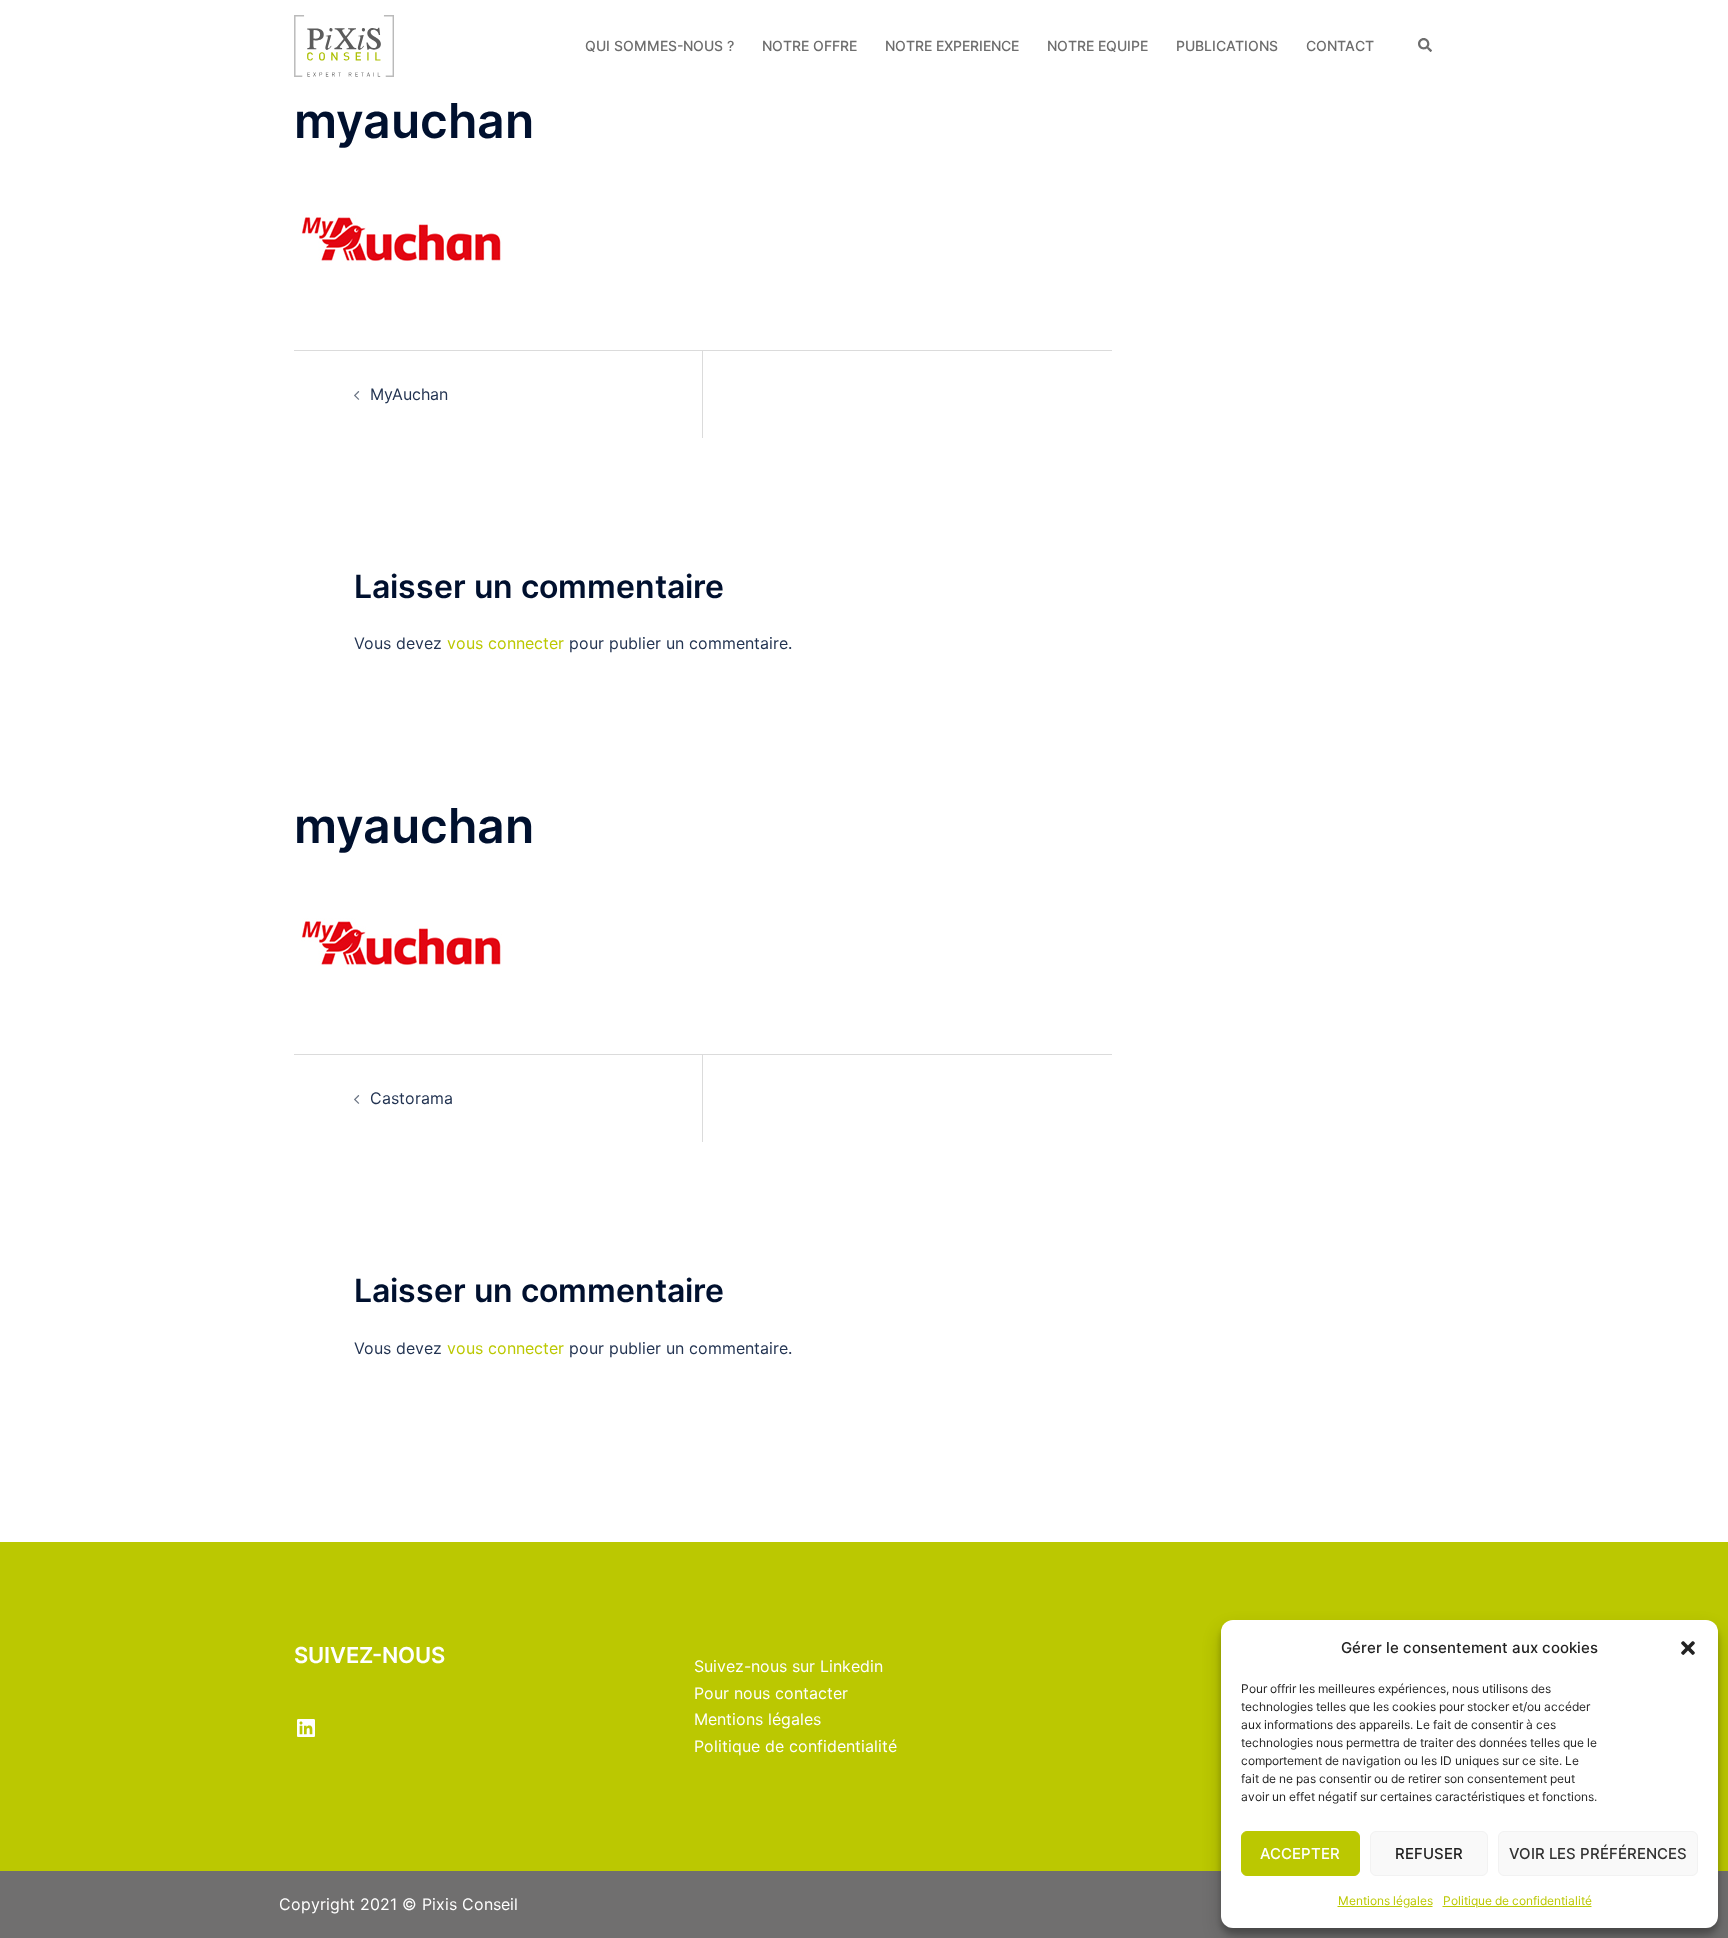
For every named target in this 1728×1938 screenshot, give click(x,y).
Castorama (411, 1098)
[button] (1688, 1648)
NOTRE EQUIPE (1097, 45)
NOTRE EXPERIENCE (952, 45)
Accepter (1300, 1853)
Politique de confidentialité (1517, 1900)
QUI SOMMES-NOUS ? (659, 45)
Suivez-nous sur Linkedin (788, 1666)
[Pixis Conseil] (344, 44)
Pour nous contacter (771, 1693)
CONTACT (1340, 45)
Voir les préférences (1598, 1853)
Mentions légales (1385, 1900)
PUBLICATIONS (1227, 45)
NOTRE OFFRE (809, 45)
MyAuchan (409, 394)
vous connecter (505, 643)
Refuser (1429, 1853)
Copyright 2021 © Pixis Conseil (398, 1904)
